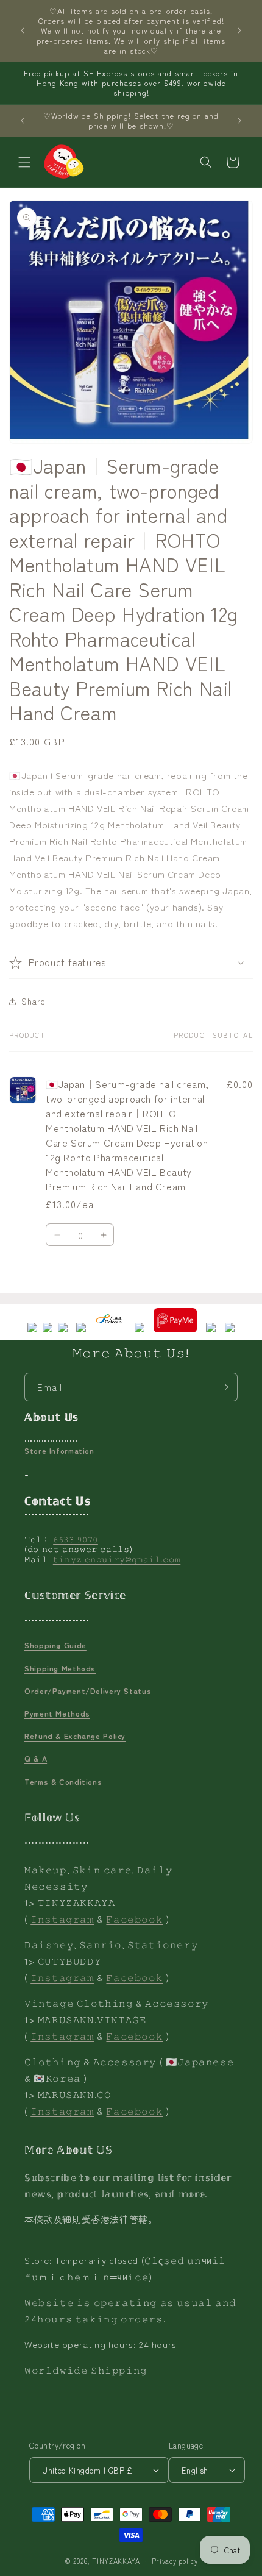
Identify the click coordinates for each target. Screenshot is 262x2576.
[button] (24, 162)
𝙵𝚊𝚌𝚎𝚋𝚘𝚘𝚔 (134, 1919)
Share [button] (34, 1001)
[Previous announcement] (23, 30)
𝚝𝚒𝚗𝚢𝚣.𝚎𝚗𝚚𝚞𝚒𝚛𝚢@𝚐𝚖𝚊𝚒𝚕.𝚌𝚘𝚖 (117, 1559)
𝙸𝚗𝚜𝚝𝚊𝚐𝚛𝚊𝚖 (62, 1919)
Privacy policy (175, 2561)
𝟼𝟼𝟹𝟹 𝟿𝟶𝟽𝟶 (76, 1539)
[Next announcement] (239, 30)
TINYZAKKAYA (116, 2561)
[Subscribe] (224, 1387)
